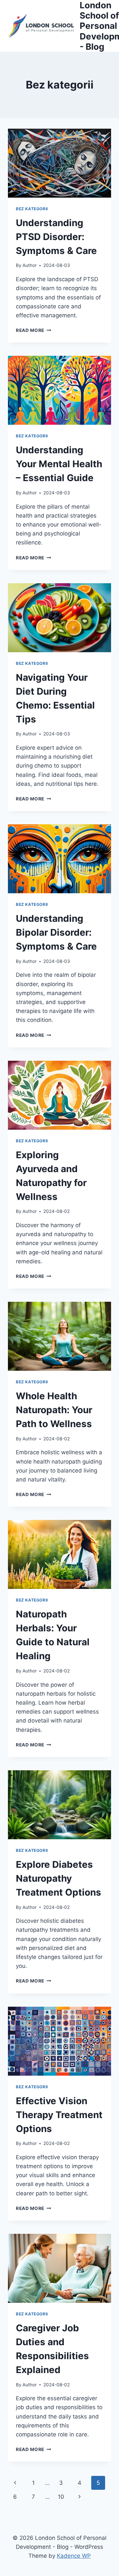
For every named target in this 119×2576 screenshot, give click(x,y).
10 (61, 2497)
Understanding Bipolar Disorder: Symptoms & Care (56, 932)
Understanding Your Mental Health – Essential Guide (59, 464)
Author (30, 265)
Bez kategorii (32, 209)
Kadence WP (74, 2556)
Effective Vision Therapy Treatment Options (59, 2115)
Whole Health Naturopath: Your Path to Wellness (54, 1410)
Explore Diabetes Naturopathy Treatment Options (59, 1878)
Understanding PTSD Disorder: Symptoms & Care (56, 237)
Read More (34, 330)
